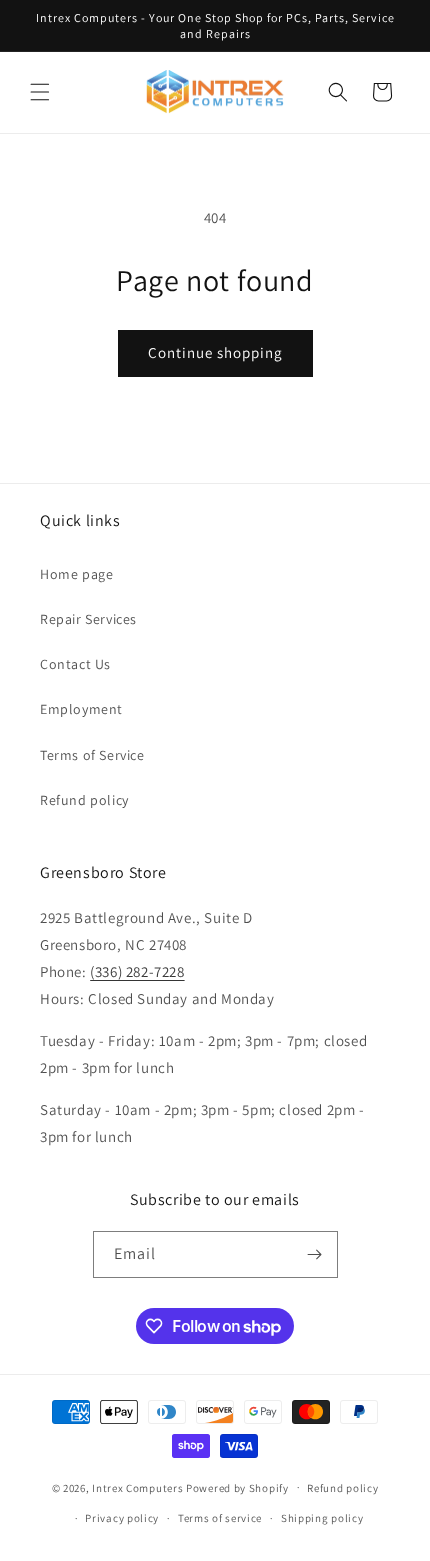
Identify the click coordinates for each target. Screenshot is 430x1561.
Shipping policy (322, 1518)
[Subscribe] (315, 1254)
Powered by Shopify (237, 1487)
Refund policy (84, 800)
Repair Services (88, 619)
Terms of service (220, 1518)
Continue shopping (215, 352)
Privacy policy (122, 1518)
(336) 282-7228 (137, 971)
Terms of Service (92, 755)
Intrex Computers (137, 1487)
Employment (81, 709)
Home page (76, 574)
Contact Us (75, 664)
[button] (40, 92)
